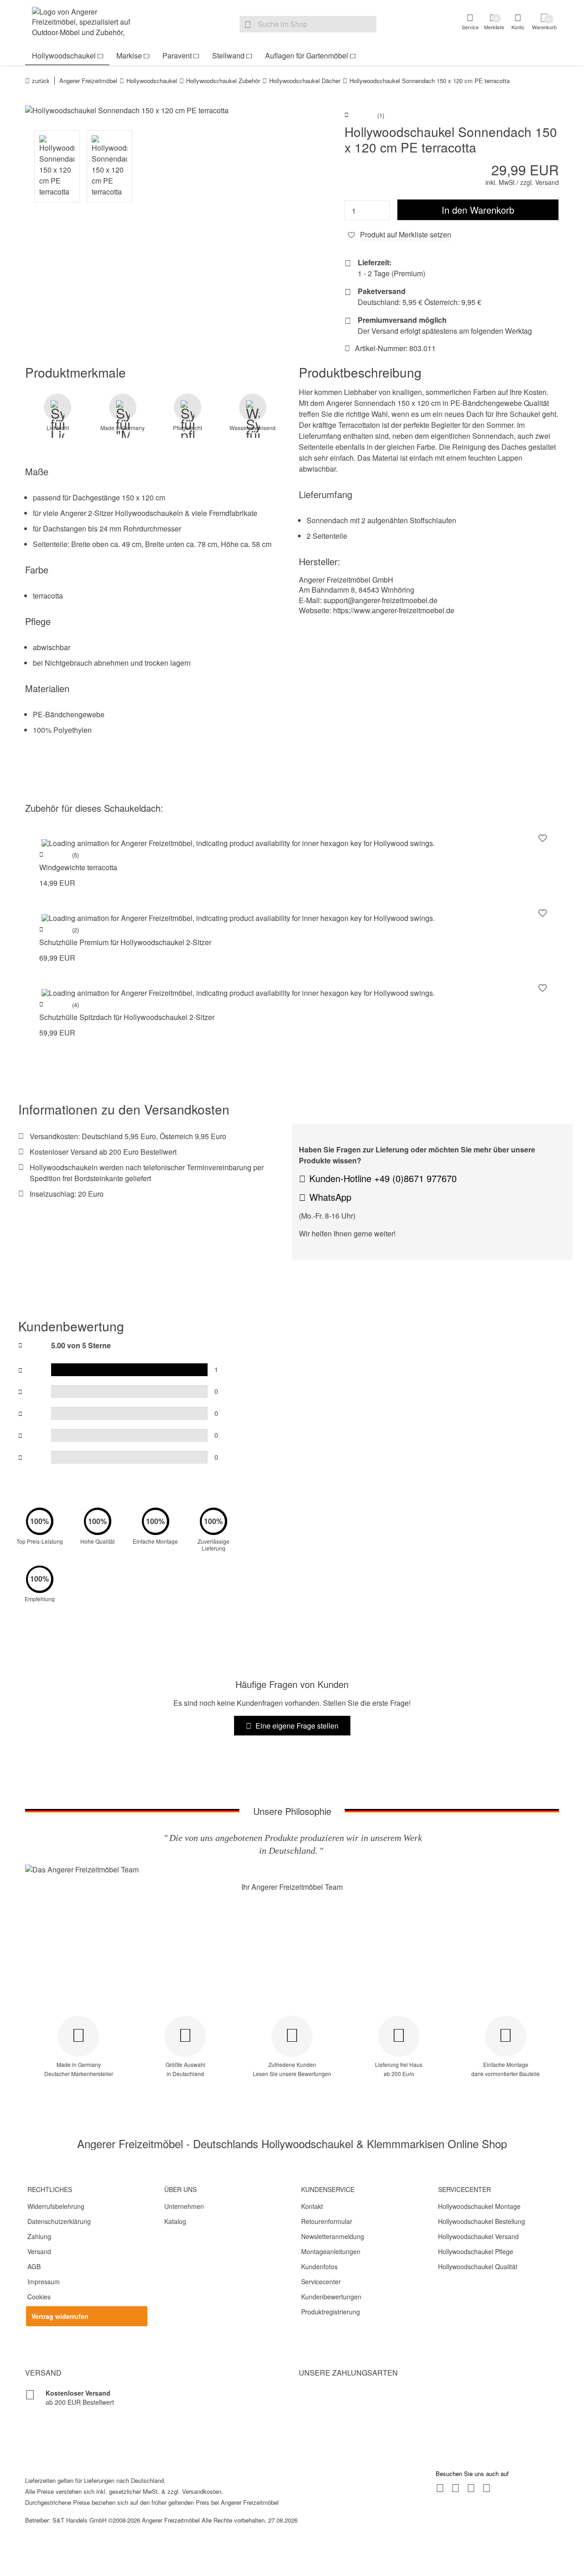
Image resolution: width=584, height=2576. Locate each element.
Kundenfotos (319, 2266)
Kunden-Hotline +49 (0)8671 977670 (383, 1178)
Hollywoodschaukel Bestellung (482, 2221)
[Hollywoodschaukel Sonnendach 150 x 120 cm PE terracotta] (155, 110)
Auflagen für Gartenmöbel (307, 55)
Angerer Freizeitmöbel (88, 81)
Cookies (39, 2297)
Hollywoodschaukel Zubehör (223, 81)
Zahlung (39, 2236)
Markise (129, 55)
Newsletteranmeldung (333, 2236)
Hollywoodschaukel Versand (478, 2236)
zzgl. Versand (540, 182)
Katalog (175, 2221)
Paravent (177, 55)
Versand (39, 2251)
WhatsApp (330, 1197)
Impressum (44, 2282)
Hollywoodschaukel (64, 55)
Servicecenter (321, 2282)
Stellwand (228, 55)
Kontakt (312, 2206)
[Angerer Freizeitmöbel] (87, 23)
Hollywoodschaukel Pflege (476, 2251)
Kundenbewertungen (331, 2297)
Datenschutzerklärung (59, 2221)
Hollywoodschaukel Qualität (478, 2266)
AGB (34, 2266)
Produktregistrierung (331, 2312)
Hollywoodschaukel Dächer (305, 81)
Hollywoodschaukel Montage (479, 2206)
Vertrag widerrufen (60, 2316)
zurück (41, 81)
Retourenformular (327, 2221)
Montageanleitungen (331, 2251)
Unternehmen (184, 2206)
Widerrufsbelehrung (56, 2206)
